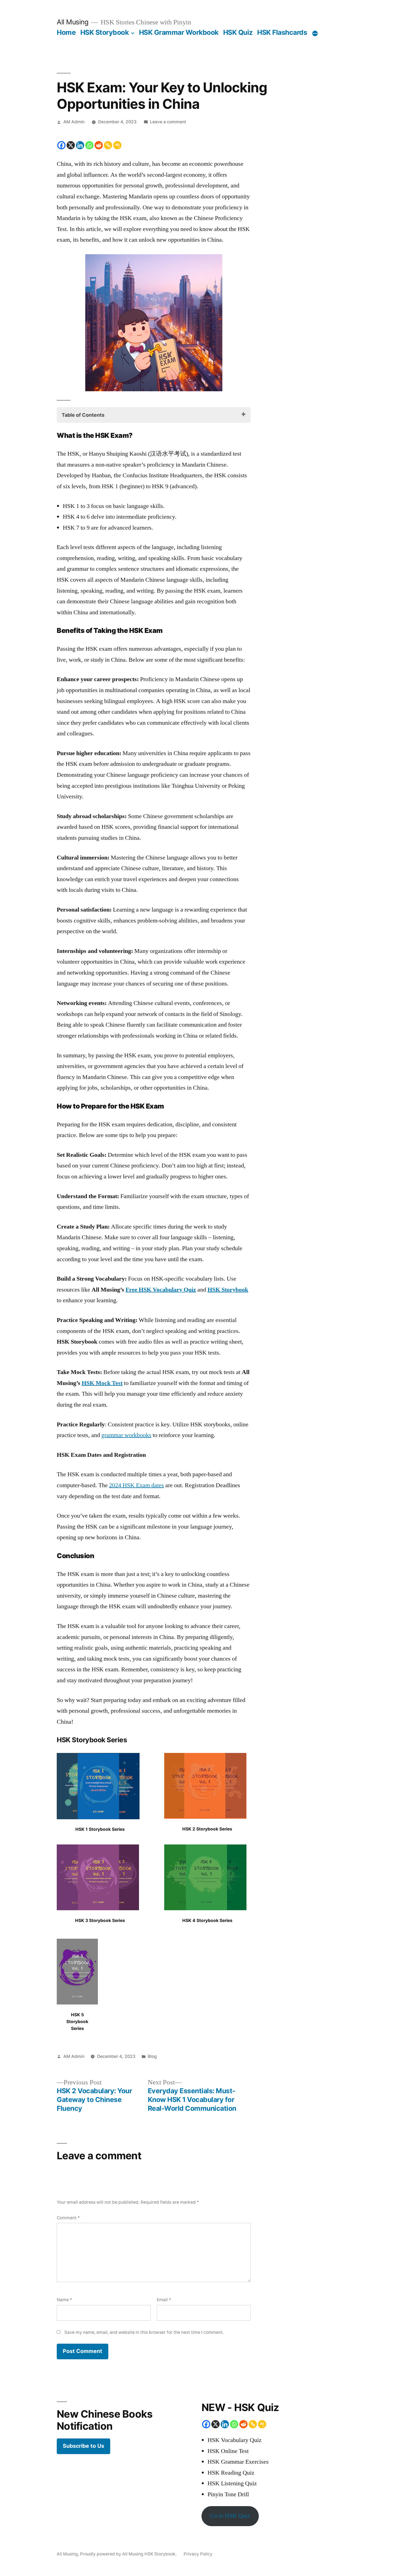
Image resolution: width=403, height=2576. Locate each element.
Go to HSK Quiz (230, 2516)
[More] (315, 33)
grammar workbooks (126, 1435)
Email (164, 2300)
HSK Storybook (105, 32)
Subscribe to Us (83, 2446)
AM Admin (74, 122)
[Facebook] (61, 145)
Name (64, 2300)
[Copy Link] (108, 145)
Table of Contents (83, 415)
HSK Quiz (238, 32)
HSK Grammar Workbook (179, 32)
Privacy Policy (198, 2554)
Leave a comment (168, 122)
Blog (152, 2056)
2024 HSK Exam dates (137, 1485)
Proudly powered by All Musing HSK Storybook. (129, 2554)
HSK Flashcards (282, 32)
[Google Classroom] (117, 145)
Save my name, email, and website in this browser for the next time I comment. (144, 2332)
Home (66, 32)
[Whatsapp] (89, 145)
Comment (68, 2218)
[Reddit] (99, 145)
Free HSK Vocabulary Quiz (161, 1290)
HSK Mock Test (102, 1383)
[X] (71, 145)
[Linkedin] (80, 145)
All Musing (73, 22)
